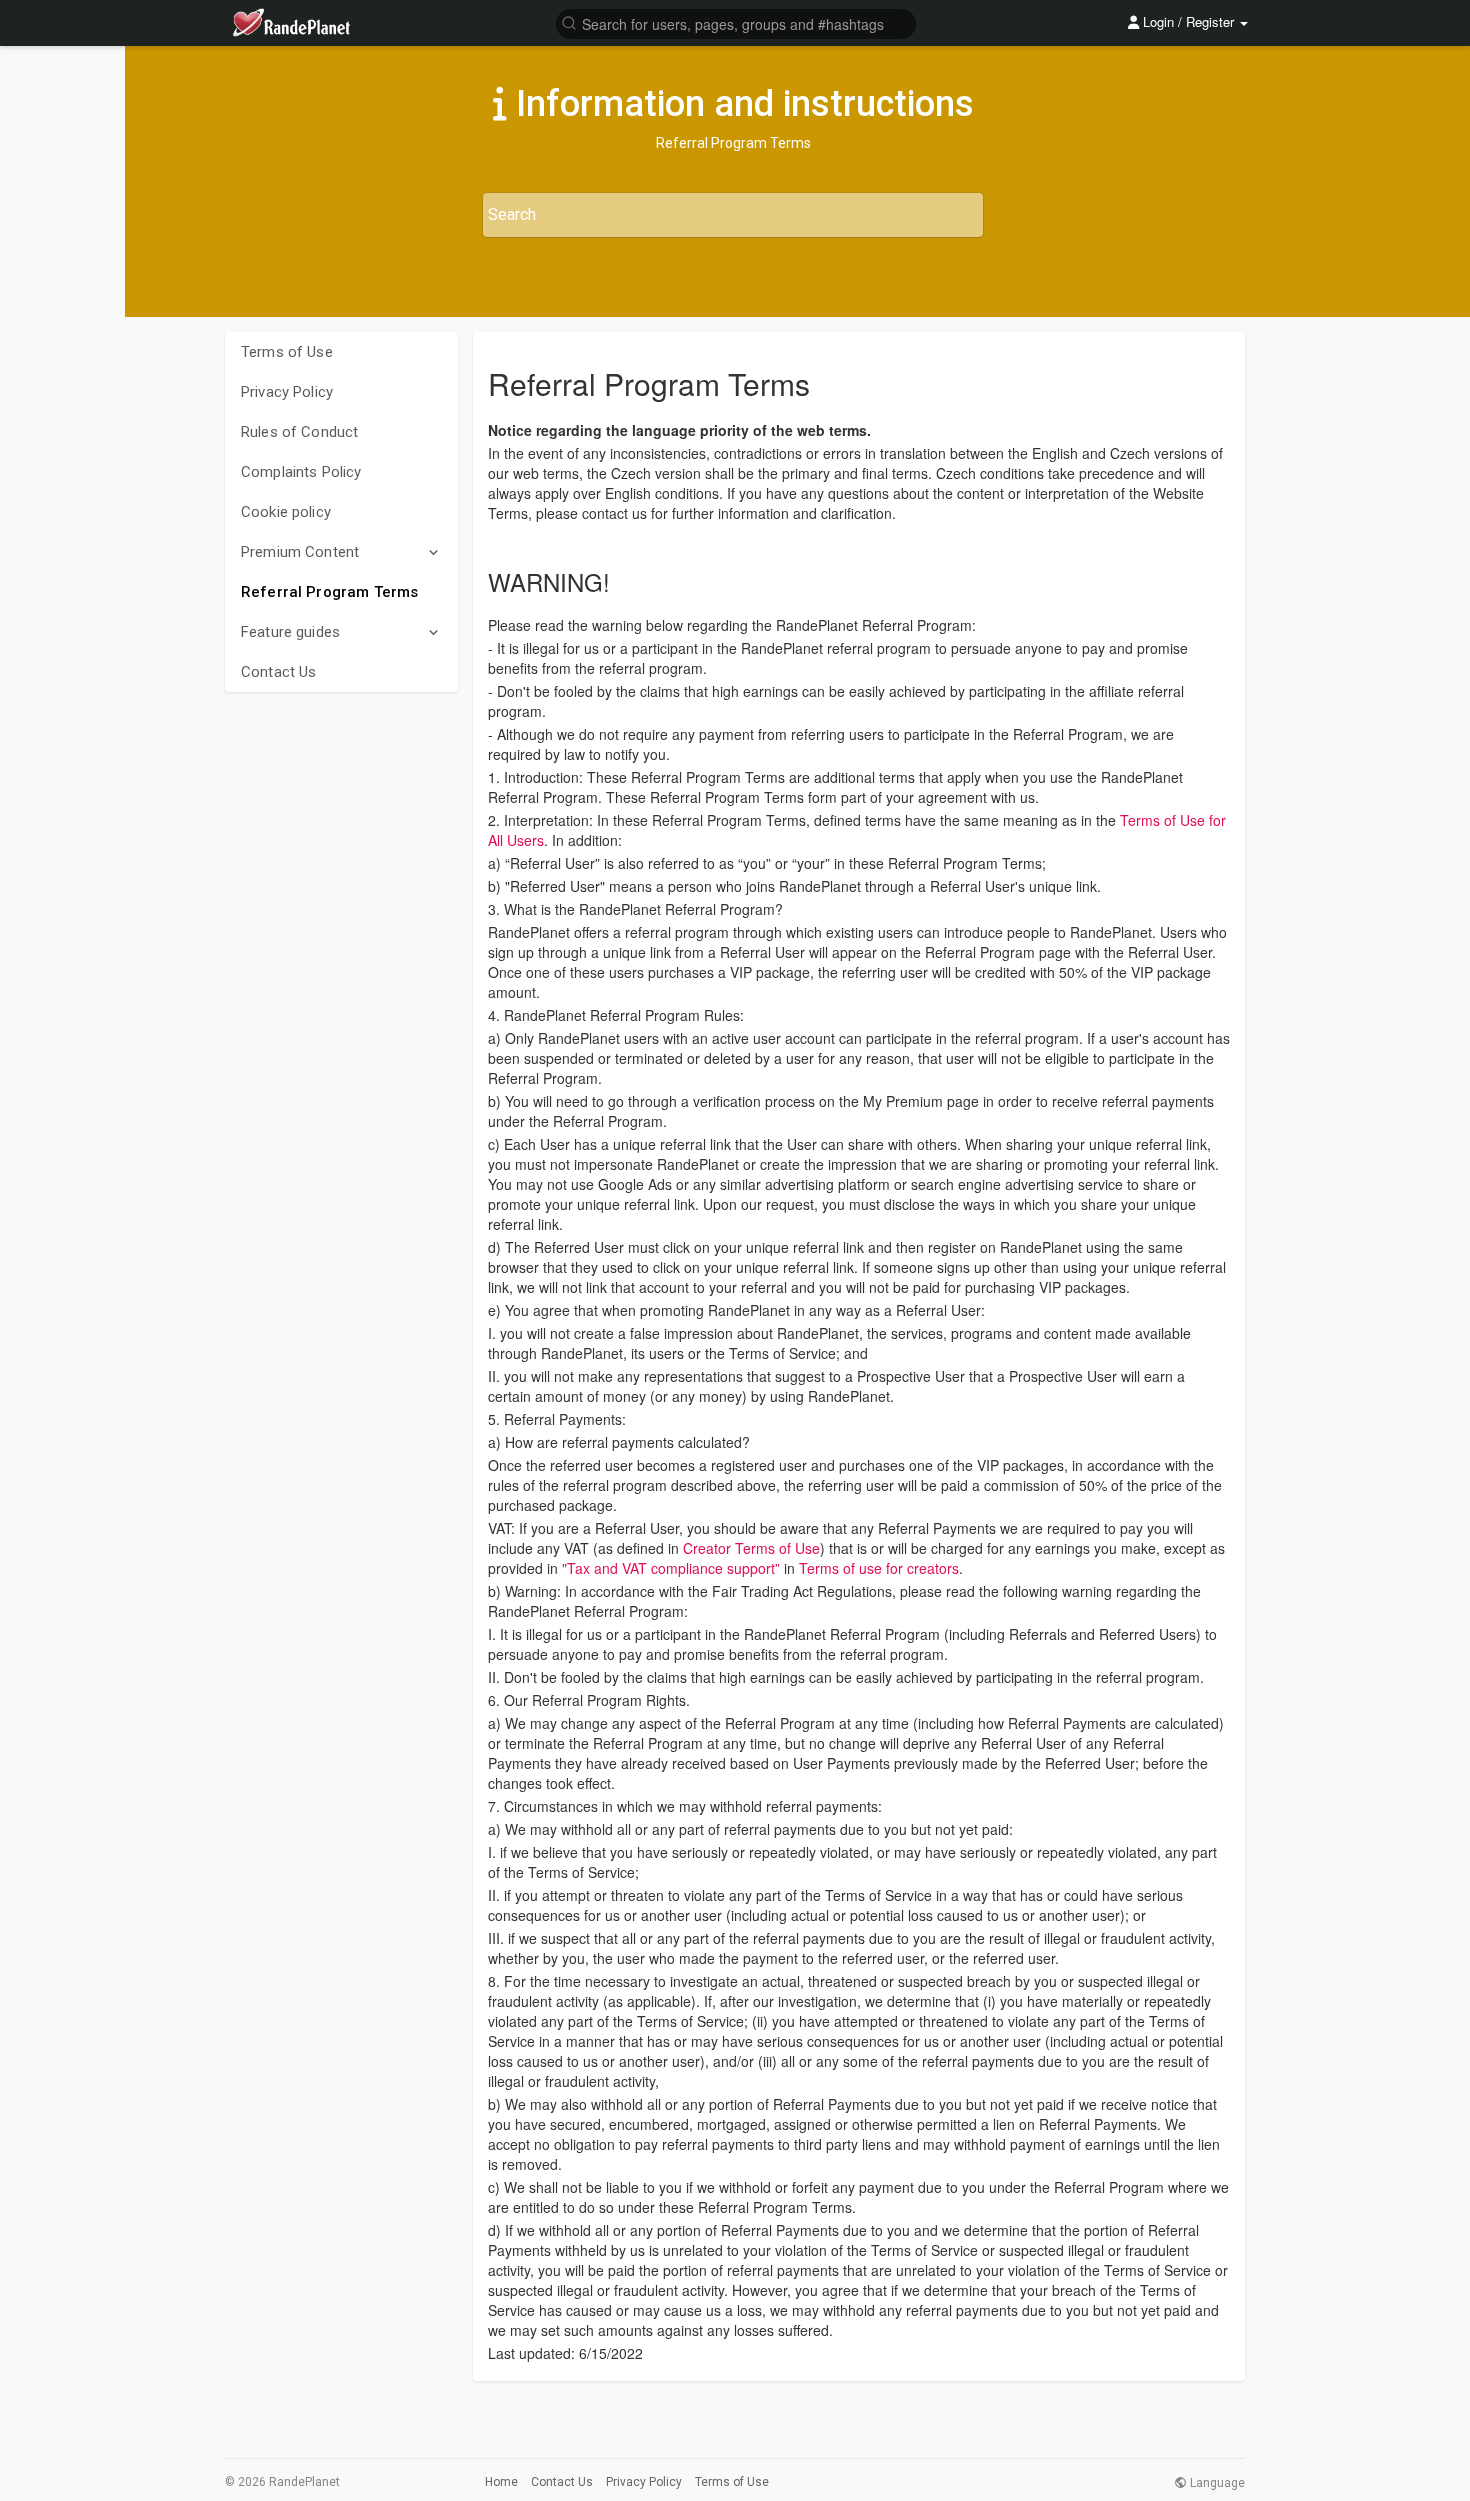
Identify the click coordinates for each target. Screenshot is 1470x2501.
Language (1216, 2483)
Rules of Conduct (299, 432)
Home (501, 2482)
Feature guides (290, 632)
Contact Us (279, 672)
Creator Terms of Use (751, 1548)
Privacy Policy (287, 392)
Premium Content (300, 552)
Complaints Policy (301, 472)
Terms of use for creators (879, 1568)
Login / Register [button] (1188, 21)
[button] (736, 22)
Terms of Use (287, 352)
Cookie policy (286, 512)
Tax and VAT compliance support (671, 1568)
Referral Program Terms (329, 592)
